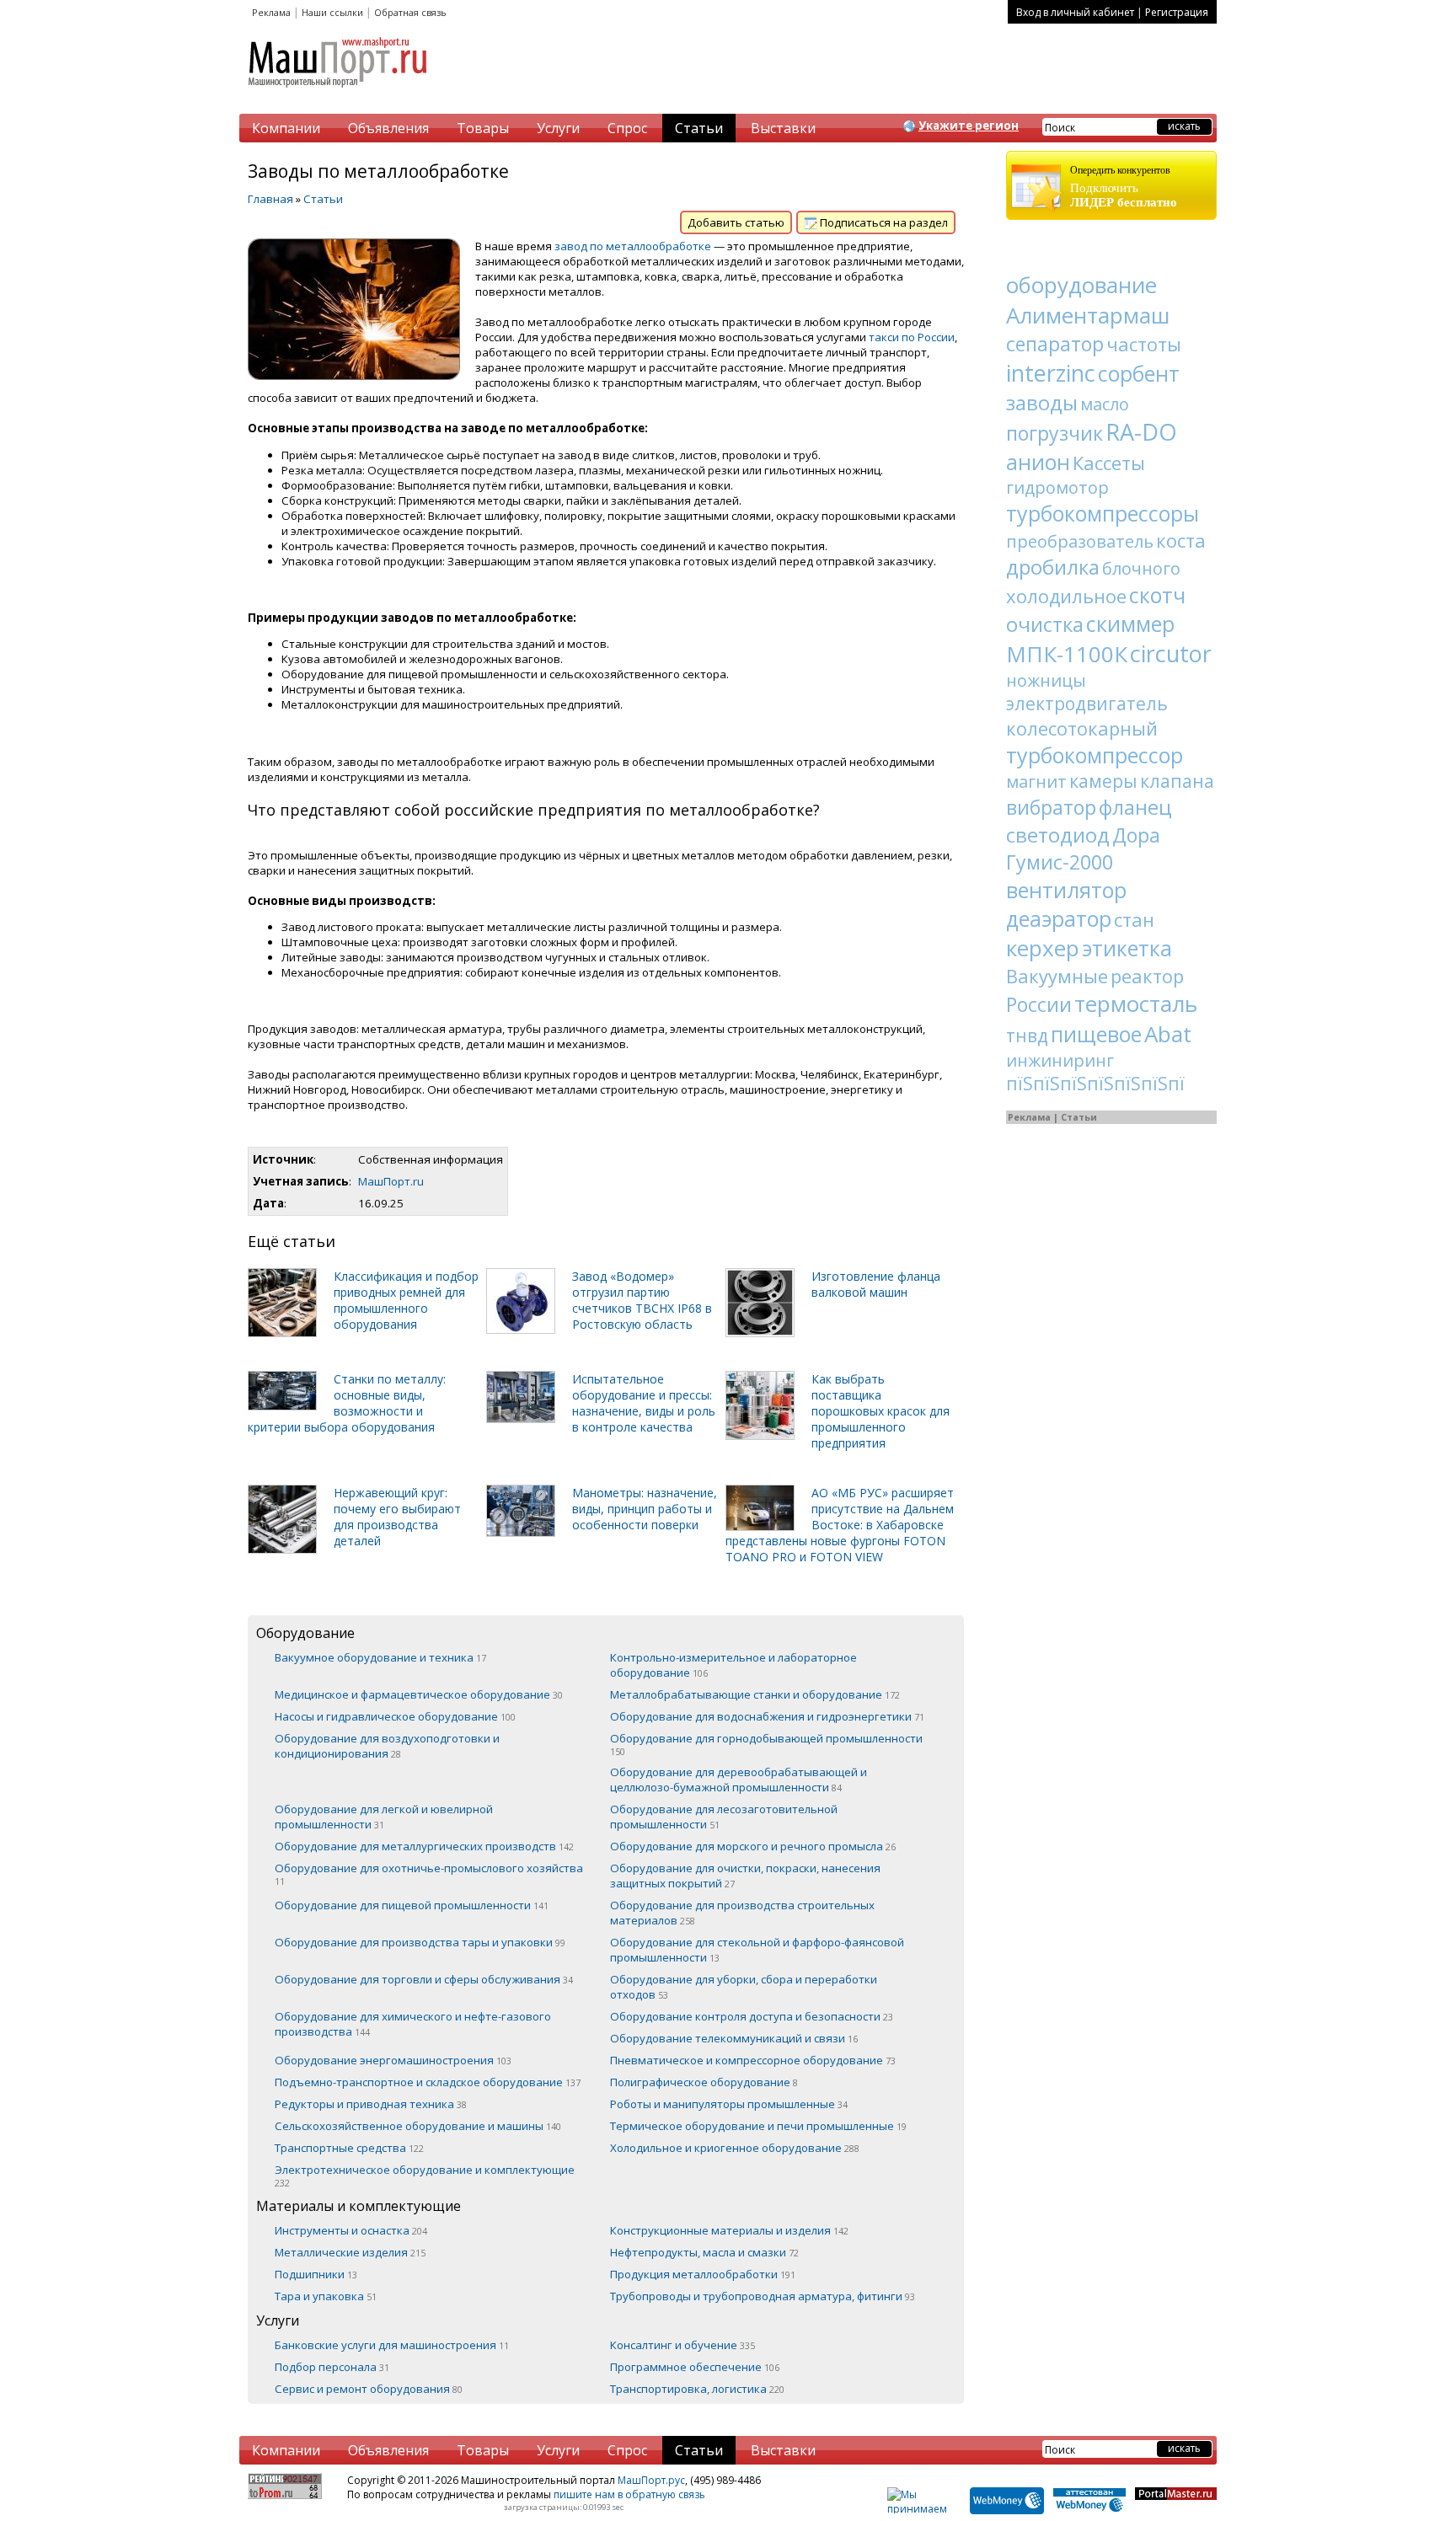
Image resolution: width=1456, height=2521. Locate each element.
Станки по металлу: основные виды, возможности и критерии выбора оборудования (347, 1403)
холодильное (1066, 596)
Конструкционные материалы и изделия (729, 2230)
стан (1134, 919)
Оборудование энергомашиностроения (393, 2060)
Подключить (1124, 187)
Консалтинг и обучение (682, 2345)
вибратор (1051, 807)
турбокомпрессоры (1103, 513)
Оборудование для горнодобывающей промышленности (766, 1744)
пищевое (1096, 1034)
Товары (483, 128)
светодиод (1058, 835)
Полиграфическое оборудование (704, 2082)
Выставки (783, 128)
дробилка (1053, 567)
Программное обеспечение (695, 2367)
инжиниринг (1060, 1060)
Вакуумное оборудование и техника (380, 1657)
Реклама (271, 12)
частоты (1144, 344)
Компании (286, 128)
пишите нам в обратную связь (629, 2494)
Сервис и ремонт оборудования (369, 2389)
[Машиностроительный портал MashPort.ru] (339, 94)
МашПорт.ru (391, 1181)
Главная (270, 199)
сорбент (1139, 373)
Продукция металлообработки (703, 2274)
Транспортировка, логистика (697, 2389)
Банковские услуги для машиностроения (392, 2345)
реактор (1147, 976)
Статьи (699, 128)
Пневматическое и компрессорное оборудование (753, 2060)
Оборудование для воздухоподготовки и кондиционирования (387, 1746)
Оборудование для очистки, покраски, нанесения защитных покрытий (745, 1876)
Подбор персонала (332, 2367)
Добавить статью (736, 222)
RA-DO (1141, 432)
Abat (1168, 1034)
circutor (1171, 653)
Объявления (388, 128)
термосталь (1136, 1004)
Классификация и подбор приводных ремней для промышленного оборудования (406, 1300)
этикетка (1127, 948)
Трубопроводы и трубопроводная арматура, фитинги (763, 2296)
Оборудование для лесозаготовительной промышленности (724, 1817)
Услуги (558, 128)
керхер (1043, 948)
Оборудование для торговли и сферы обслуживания (424, 1979)
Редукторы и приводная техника (371, 2104)
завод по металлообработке (633, 246)
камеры (1103, 781)
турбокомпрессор (1095, 755)
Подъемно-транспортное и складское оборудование (428, 2082)
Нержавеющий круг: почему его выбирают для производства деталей (397, 1517)
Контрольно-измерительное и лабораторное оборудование (733, 1665)
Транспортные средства (349, 2148)
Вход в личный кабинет (1075, 12)
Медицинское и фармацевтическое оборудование (419, 1694)
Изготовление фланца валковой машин (876, 1284)
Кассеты (1109, 463)
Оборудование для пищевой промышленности (412, 1905)
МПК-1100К (1067, 654)
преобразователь (1080, 541)
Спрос (627, 128)
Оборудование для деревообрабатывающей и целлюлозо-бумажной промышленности (739, 1780)
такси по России (912, 337)
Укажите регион (969, 126)
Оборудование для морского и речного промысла (753, 1846)
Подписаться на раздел (883, 222)
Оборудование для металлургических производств (424, 1846)
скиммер (1130, 624)
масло (1105, 404)
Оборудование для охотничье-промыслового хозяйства (429, 1874)
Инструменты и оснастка (351, 2230)
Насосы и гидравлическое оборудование (395, 1716)
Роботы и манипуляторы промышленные (729, 2104)
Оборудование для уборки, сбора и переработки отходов (744, 1987)
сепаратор (1055, 344)
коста (1181, 540)
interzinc (1051, 373)
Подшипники (316, 2274)
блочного (1141, 568)
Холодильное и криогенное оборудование (735, 2148)
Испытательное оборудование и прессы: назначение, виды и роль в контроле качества (644, 1403)
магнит (1036, 781)
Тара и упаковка (326, 2296)
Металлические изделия (350, 2252)
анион (1038, 462)
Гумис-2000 (1060, 862)
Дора (1136, 835)
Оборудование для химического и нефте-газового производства (413, 2024)
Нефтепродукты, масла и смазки (704, 2252)
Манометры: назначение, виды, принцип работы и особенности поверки (645, 1509)
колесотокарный (1082, 728)
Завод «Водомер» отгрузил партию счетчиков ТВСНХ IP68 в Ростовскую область (642, 1300)
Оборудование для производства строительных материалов (742, 1913)
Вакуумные (1057, 976)
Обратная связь (410, 12)
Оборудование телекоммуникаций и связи (734, 2038)
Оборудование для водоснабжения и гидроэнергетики (767, 1716)
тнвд (1027, 1036)
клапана (1177, 781)
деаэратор (1059, 918)
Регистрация (1177, 12)
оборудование (1081, 285)
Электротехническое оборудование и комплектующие (425, 2176)
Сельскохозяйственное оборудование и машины (418, 2126)
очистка (1045, 624)
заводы (1042, 402)
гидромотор (1057, 487)
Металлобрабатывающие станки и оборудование (755, 1694)
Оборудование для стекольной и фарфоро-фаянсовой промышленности (757, 1950)
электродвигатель (1087, 704)
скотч (1157, 595)
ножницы (1046, 680)
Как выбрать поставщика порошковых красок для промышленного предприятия (881, 1411)
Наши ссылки (332, 12)
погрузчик (1055, 433)
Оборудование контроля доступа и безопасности (752, 2016)
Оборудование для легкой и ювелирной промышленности (384, 1817)
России (1039, 1004)
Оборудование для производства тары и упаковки (420, 1942)
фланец (1135, 807)
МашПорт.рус (651, 2480)
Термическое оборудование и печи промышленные (758, 2126)
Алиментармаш (1088, 315)
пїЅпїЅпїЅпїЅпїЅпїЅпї (1095, 1084)
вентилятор (1066, 890)
